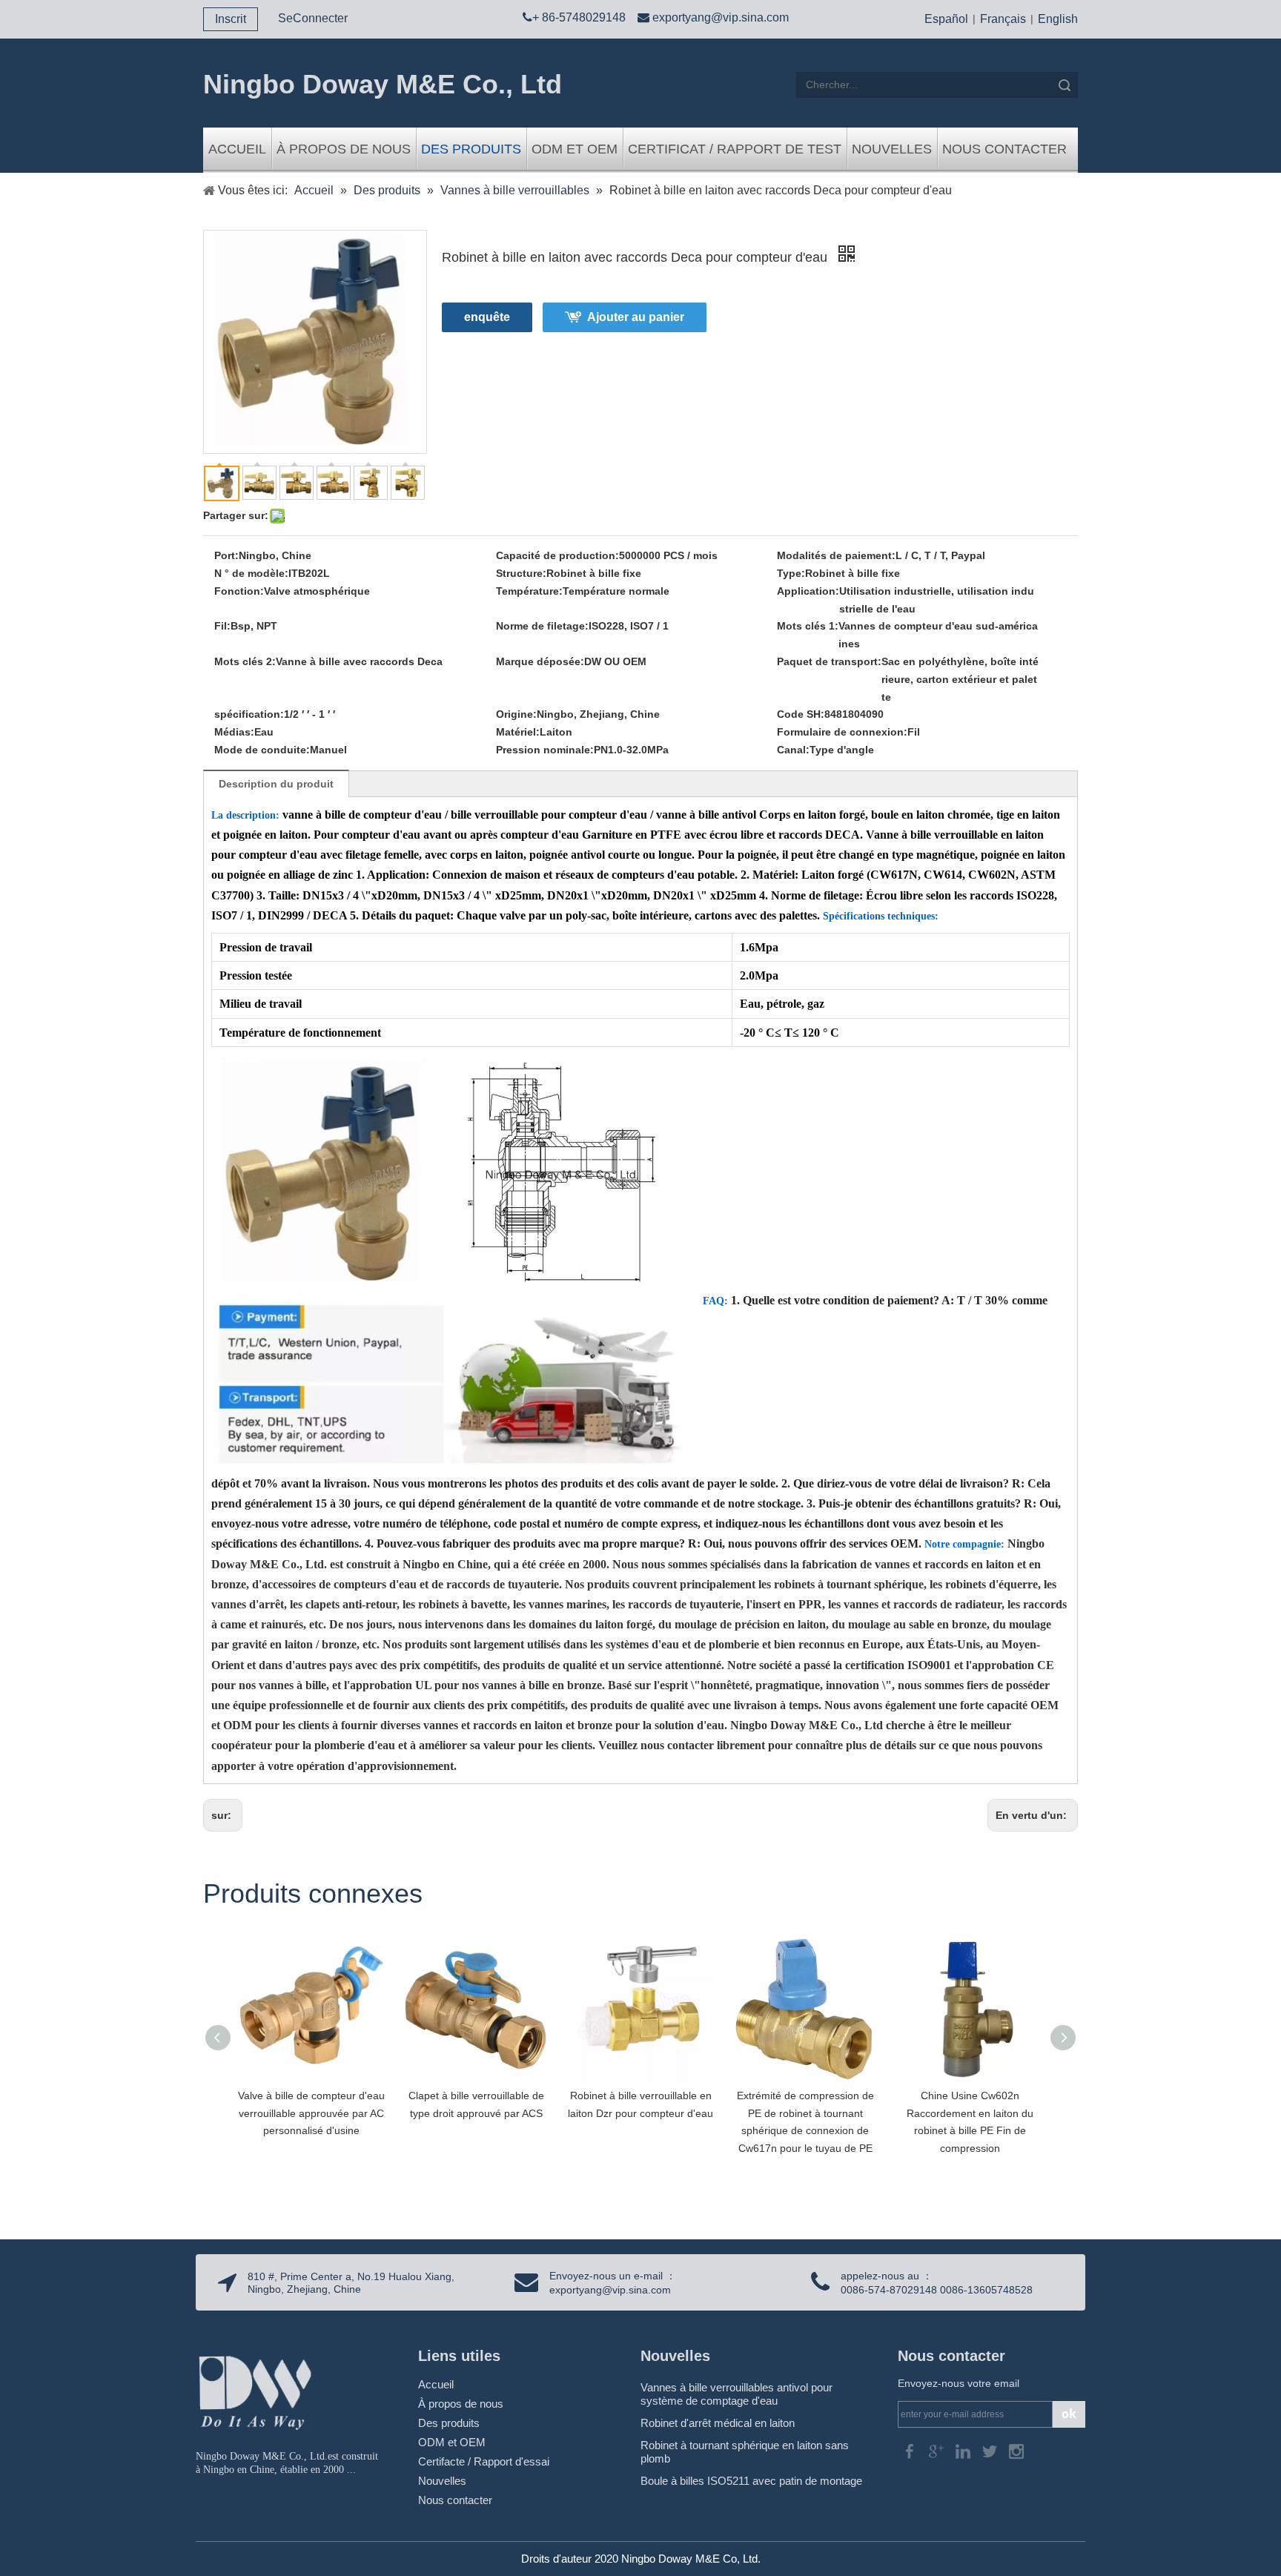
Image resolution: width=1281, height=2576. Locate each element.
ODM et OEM (575, 149)
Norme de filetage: (542, 626)
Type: (791, 573)
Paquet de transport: (829, 661)
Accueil (237, 149)
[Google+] (938, 2450)
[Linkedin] (964, 2450)
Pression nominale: (545, 750)
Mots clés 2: (245, 661)
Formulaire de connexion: (842, 732)
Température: (529, 591)
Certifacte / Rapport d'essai (484, 2461)
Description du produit (276, 784)
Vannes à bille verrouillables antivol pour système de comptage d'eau (737, 2394)
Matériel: (518, 732)
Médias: (234, 732)
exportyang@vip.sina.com (721, 17)
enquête (487, 317)
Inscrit (231, 19)
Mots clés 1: (808, 626)
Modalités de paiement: (836, 555)
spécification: (249, 714)
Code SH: (801, 714)
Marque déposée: (540, 661)
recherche (1065, 85)
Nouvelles (892, 149)
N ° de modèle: (251, 573)
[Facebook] (911, 2450)
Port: (226, 555)
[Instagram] (1016, 2450)
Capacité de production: (557, 555)
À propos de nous (344, 149)
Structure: (521, 573)
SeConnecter (313, 18)
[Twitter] (991, 2450)
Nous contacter (1004, 149)
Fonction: (239, 591)
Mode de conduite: (262, 750)
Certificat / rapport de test (735, 149)
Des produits (471, 149)
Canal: (793, 750)
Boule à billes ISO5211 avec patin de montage (751, 2481)
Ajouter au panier (636, 317)
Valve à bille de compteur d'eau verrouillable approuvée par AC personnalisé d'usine (311, 2113)
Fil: (222, 626)
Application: (808, 591)
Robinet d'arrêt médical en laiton (718, 2423)
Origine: (516, 714)
